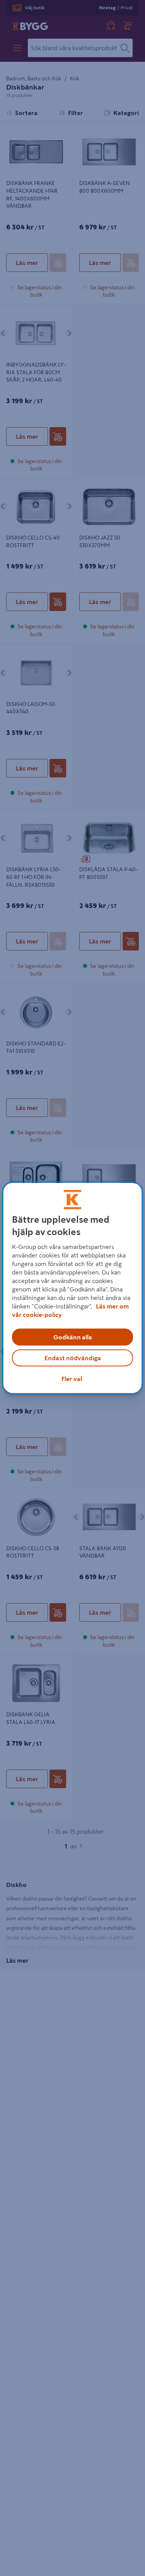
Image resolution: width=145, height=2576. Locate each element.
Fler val (72, 1379)
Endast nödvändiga (73, 1358)
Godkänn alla (73, 1337)
